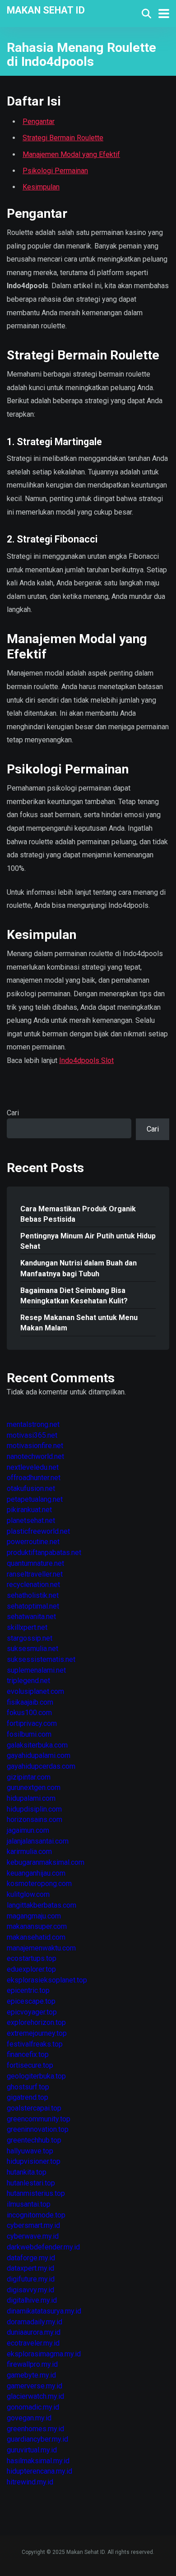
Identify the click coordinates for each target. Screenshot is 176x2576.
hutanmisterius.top (36, 2193)
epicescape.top (31, 2001)
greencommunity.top (39, 2119)
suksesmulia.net (32, 1649)
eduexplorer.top (31, 1969)
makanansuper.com (37, 1926)
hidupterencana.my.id (39, 2471)
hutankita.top (27, 2172)
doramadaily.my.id (35, 2322)
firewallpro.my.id (32, 2364)
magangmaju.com (34, 1916)
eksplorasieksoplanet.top (47, 1980)
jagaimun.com (28, 1830)
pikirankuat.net (29, 1510)
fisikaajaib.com (30, 1702)
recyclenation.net (33, 1585)
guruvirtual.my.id (32, 2450)
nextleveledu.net (33, 1467)
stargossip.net (30, 1638)
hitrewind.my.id (30, 2482)
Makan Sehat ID (46, 10)
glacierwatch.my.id (35, 2396)
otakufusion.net (31, 1488)
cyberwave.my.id (33, 2236)
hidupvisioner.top (34, 2161)
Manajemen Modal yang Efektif (71, 154)
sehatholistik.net (33, 1595)
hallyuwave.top (30, 2151)
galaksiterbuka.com (37, 1745)
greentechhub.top (34, 2140)
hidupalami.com (31, 1798)
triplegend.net (28, 1681)
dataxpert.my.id (30, 2268)
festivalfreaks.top (35, 2044)
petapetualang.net (35, 1499)
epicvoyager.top (32, 2012)
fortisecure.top (30, 2065)
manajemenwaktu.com (41, 1948)
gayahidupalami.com (39, 1755)
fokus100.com (29, 1713)
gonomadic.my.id (33, 2407)
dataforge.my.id (31, 2258)
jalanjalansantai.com (38, 1841)
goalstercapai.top (34, 2108)
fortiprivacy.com (32, 1723)
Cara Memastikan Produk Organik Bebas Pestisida (78, 1214)
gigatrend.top (28, 2097)
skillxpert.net (27, 1627)
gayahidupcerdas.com (41, 1766)
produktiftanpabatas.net (44, 1552)
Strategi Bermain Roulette (63, 138)
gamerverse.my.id (35, 2386)
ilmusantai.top (29, 2204)
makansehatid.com (36, 1937)
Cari (13, 1113)
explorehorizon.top (36, 2022)
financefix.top (28, 2054)
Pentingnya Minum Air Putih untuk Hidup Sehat (88, 1241)
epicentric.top (28, 1990)
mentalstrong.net (33, 1424)
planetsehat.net (31, 1520)
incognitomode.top (36, 2215)
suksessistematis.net (41, 1659)
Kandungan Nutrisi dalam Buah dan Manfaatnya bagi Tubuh (79, 1268)
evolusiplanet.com (35, 1691)
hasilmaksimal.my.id (38, 2461)
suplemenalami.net (36, 1670)
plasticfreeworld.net (38, 1531)
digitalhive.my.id (32, 2300)
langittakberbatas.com (42, 1905)
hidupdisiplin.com (34, 1809)
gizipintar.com (29, 1777)
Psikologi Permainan (55, 171)
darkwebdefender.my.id (43, 2247)
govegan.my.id (29, 2418)
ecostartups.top (32, 1958)
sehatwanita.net (31, 1617)
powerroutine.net (33, 1542)
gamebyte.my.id (31, 2375)
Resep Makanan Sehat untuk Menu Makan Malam (79, 1323)
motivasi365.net (32, 1435)
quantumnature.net (35, 1563)
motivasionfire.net (35, 1446)
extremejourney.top (37, 2033)
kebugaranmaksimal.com (46, 1862)
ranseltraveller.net (35, 1574)
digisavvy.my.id (30, 2290)
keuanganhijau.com (36, 1873)
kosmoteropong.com (39, 1884)
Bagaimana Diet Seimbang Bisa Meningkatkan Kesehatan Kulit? (74, 1296)
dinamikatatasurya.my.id (44, 2311)
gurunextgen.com (34, 1787)
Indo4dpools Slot (86, 1060)
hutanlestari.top (31, 2183)
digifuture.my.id (31, 2279)
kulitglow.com (28, 1894)
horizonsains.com (35, 1819)
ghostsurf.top (28, 2087)
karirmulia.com (29, 1851)
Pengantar (39, 122)
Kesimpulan (41, 187)
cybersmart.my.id (33, 2225)
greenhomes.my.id (35, 2429)
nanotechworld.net (35, 1456)
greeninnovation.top (38, 2129)
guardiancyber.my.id (37, 2439)
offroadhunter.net (34, 1478)
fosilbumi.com (29, 1734)
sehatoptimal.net (33, 1606)
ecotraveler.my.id (33, 2343)
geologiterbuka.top (36, 2076)
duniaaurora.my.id (34, 2332)
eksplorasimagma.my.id (44, 2354)
